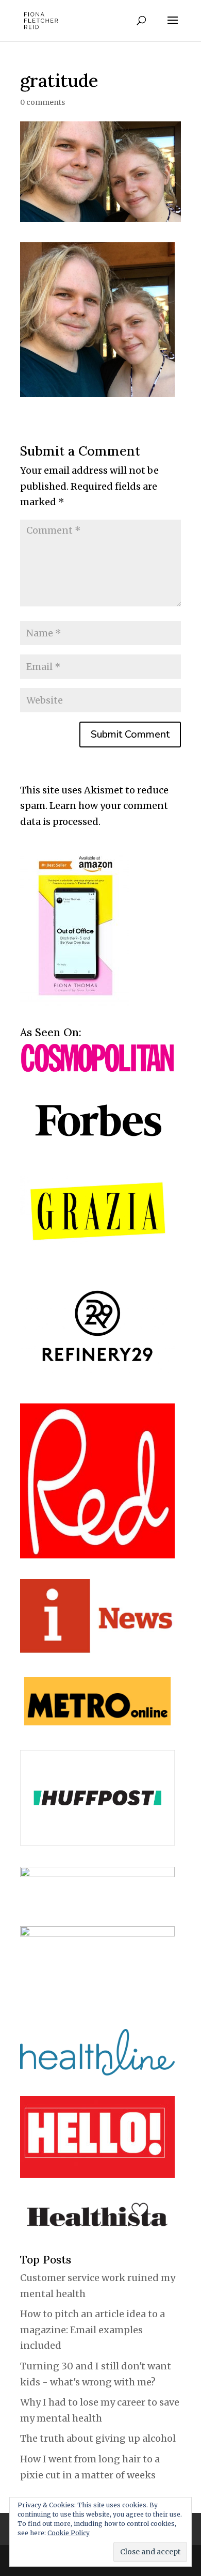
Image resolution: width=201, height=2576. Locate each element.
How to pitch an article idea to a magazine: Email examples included (93, 2330)
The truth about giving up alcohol (98, 2438)
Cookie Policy (69, 2533)
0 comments (43, 102)
